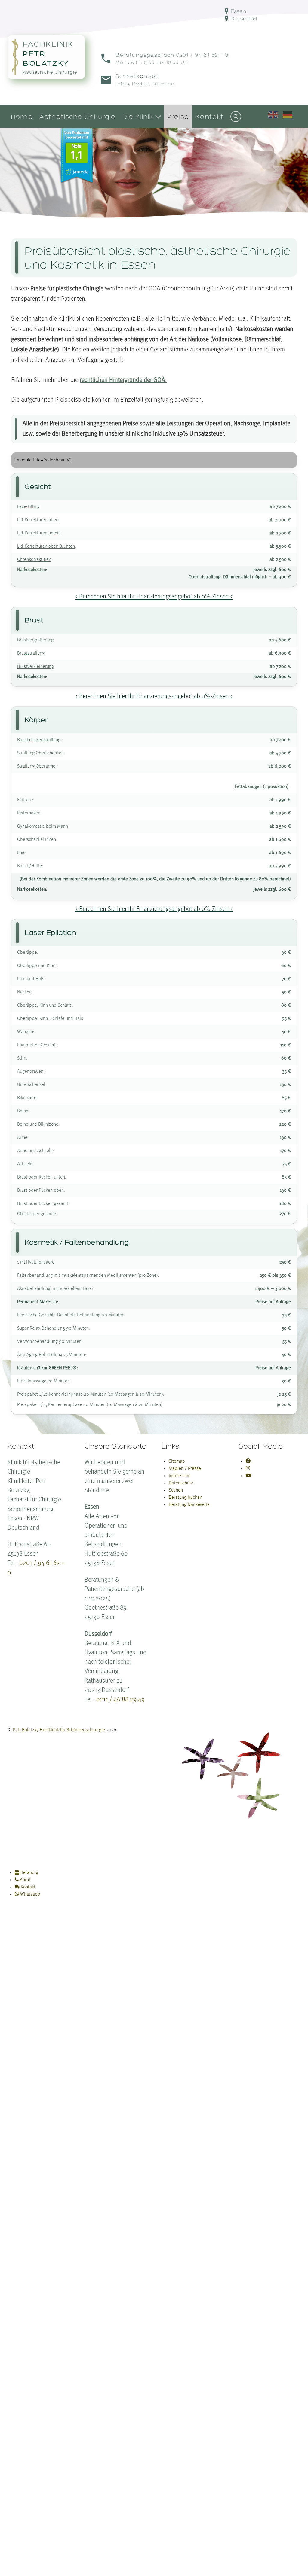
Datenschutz (181, 1483)
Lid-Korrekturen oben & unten (46, 546)
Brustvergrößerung (35, 640)
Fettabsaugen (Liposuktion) (262, 787)
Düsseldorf (243, 18)
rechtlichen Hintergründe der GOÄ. (123, 380)
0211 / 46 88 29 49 (120, 1700)
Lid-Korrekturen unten (38, 533)
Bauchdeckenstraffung (39, 740)
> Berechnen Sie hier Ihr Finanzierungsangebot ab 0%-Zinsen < (154, 597)
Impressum (180, 1476)
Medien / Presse (185, 1469)
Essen (238, 11)
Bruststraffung (31, 653)
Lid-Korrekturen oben (38, 520)
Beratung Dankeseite (189, 1505)
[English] (273, 114)
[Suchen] (236, 117)
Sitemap (177, 1461)
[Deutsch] (288, 114)
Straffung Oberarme (36, 766)
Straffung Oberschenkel (40, 753)
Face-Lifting (28, 507)
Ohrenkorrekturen (34, 560)
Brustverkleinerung (35, 667)
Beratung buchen (185, 1498)
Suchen (176, 1490)
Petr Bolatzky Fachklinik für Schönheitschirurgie (60, 1730)
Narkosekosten (32, 570)
